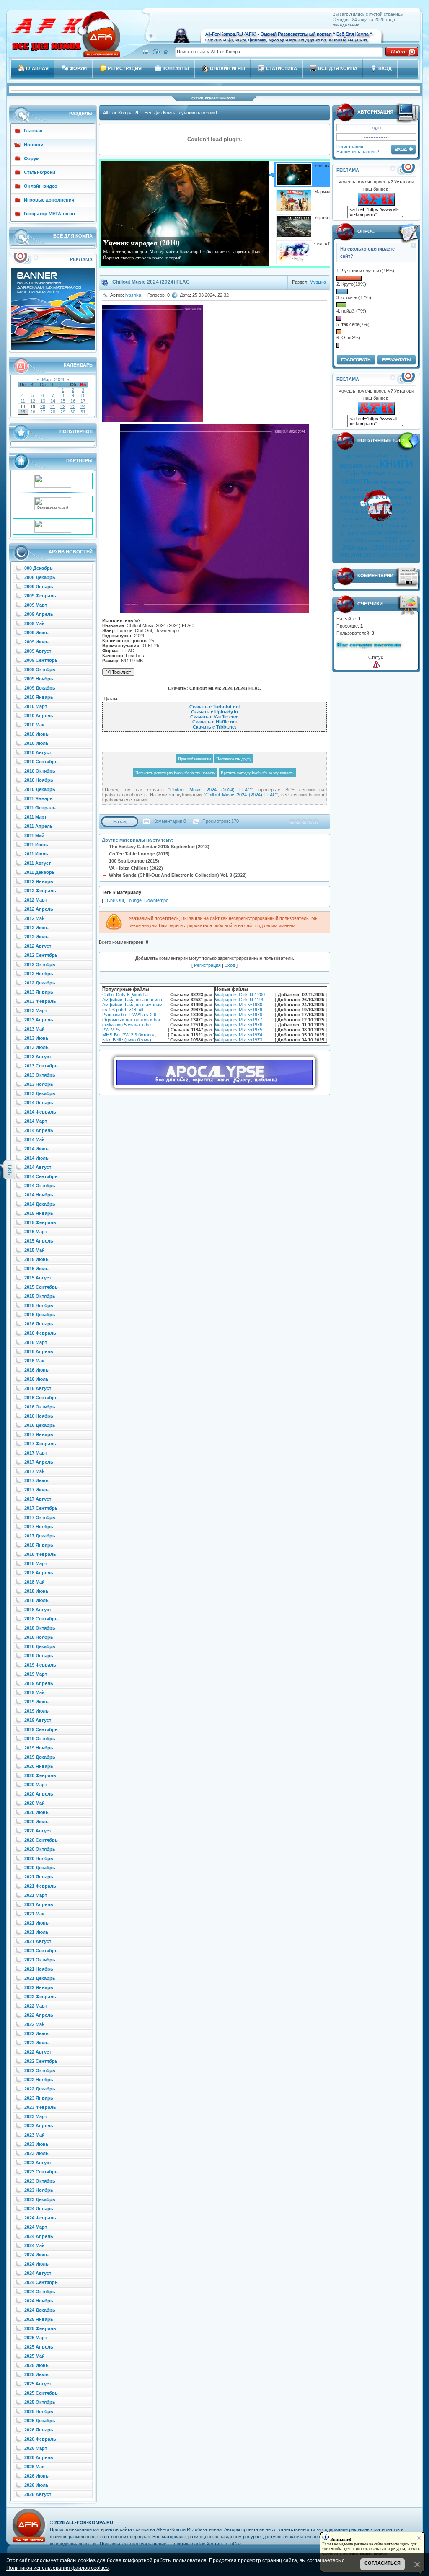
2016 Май (35, 1361)
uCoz (236, 2544)
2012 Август (38, 946)
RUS (407, 512)
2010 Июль (36, 743)
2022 (398, 555)
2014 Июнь (36, 1149)
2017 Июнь (36, 1480)
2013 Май (35, 1029)
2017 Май (35, 1471)
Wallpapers (393, 504)
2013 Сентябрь (41, 1066)
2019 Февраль (40, 1665)
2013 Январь (39, 992)
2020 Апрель (39, 1794)
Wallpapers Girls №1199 (240, 1000)
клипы (371, 466)
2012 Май (35, 918)
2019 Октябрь (40, 1739)
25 (23, 412)
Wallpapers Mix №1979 (239, 1010)
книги (396, 463)
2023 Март (36, 2116)
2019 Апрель (39, 1683)
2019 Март (36, 1674)
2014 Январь (39, 1103)
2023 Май (35, 2135)
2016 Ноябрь (39, 1416)
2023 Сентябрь (41, 2172)
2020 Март (36, 1785)
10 (83, 395)
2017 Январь (39, 1434)
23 (73, 406)
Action (354, 490)
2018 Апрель (39, 1573)
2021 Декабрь (40, 1978)
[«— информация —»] (376, 665)
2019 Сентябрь (41, 1729)
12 (33, 401)
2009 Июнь (36, 633)
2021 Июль (36, 1932)
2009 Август (38, 651)
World (395, 512)
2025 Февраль (40, 2328)
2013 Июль (36, 1047)
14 (53, 401)
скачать (356, 481)
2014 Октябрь (40, 1186)
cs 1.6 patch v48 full (123, 1010)
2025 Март (36, 2338)
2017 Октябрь (40, 1517)
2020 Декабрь (40, 1868)
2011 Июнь (36, 845)
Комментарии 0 (170, 821)
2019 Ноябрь (39, 1748)
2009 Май (35, 623)
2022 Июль (36, 2043)
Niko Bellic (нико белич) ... (129, 1040)
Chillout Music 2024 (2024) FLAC (211, 790)
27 (43, 412)
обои (347, 512)
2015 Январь (39, 1213)
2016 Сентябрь (41, 1398)
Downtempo (156, 900)
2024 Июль (36, 2264)
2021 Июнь (36, 1923)
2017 (405, 548)
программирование (360, 497)
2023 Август (38, 2163)
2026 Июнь (36, 2476)
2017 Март (36, 1453)
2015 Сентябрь (41, 1287)
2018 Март (36, 1563)
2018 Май (35, 1582)
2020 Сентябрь (41, 1840)
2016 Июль (36, 1379)
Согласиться (382, 2563)
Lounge (134, 900)
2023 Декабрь (40, 2199)
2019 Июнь (36, 1702)
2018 (344, 556)
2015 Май (35, 1250)
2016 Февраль (40, 1333)
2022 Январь (39, 1987)
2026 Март (36, 2448)
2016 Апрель (39, 1351)
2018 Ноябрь (39, 1637)
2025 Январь (39, 2319)
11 (23, 401)
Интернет (397, 474)
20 (43, 406)
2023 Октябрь (40, 2181)
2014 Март (36, 1121)
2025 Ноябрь (39, 2411)
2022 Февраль (40, 1997)
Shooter (369, 519)
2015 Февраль (40, 1222)
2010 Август (38, 752)
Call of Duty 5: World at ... (128, 995)
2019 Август (38, 1720)
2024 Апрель (39, 2236)
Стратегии (354, 533)
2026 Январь (39, 2430)
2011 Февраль (40, 808)
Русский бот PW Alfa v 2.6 (129, 1015)
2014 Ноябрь (39, 1195)
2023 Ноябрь (39, 2190)
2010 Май (35, 725)
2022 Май (35, 2024)
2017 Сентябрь (41, 1508)
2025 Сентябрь (41, 2393)
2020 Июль (36, 1822)
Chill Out (115, 900)
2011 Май (34, 835)
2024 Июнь (36, 2255)
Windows (373, 473)
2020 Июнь (36, 1812)
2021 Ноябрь (39, 1969)
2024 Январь (39, 2209)
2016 (392, 548)
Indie (358, 540)
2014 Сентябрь (41, 1176)
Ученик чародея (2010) (141, 243)
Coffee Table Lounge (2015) (139, 854)
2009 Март (36, 605)
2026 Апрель (39, 2457)
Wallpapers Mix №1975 (239, 1030)
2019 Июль (36, 1711)
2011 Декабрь (40, 872)
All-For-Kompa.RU (89, 2522)
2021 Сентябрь (41, 1951)
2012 (346, 504)
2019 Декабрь (40, 1757)
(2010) (381, 512)
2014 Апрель (39, 1130)
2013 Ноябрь (39, 1084)
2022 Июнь (36, 2033)
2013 (392, 540)
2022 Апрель (39, 2015)
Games (363, 548)
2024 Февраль (40, 2218)
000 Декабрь (39, 568)
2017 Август (38, 1499)
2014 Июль (36, 1158)
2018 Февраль (40, 1554)
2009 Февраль (40, 596)
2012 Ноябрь (39, 974)
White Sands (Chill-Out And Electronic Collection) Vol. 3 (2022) (178, 875)
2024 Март (36, 2227)
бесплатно (383, 482)
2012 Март (36, 900)
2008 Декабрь (40, 577)
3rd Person (388, 526)
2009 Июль (36, 642)
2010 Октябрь (40, 771)
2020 (370, 556)
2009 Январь (39, 587)
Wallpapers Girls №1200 (240, 995)
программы (366, 504)
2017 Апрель (39, 1462)
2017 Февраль (40, 1444)
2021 (384, 555)
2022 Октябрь (40, 2070)
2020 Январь (39, 1766)
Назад (120, 822)
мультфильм (372, 456)
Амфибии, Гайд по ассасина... (134, 1000)
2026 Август (38, 2494)
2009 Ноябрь (39, 679)
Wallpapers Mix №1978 (239, 1015)
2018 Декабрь (40, 1646)
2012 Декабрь (40, 983)
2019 (357, 556)
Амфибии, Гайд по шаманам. (133, 1005)
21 (53, 406)
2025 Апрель (39, 2347)
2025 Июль (36, 2374)
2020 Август (38, 1831)
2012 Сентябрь (41, 955)
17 (83, 401)
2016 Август (38, 1388)
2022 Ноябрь (39, 2080)
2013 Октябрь (40, 1075)
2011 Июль (36, 854)
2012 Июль (36, 937)
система (371, 490)
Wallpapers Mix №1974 (239, 1035)
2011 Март (35, 817)
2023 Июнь (36, 2144)
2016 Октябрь (40, 1407)
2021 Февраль (40, 1886)
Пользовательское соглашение (133, 2544)
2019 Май (35, 1692)
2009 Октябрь (40, 669)
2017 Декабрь (40, 1536)
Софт (353, 474)
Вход (230, 965)
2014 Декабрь (40, 1204)
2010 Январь (39, 697)
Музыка (318, 282)
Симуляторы (397, 497)
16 (73, 401)
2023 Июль (36, 2153)
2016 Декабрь (40, 1425)
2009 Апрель (39, 614)
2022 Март (36, 2006)
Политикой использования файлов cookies (57, 2568)
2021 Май (35, 1914)
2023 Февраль (40, 2107)
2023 (410, 556)
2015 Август (38, 1278)
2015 (379, 548)
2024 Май (35, 2245)
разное (407, 540)
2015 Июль (36, 1269)
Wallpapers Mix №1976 (239, 1025)
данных (351, 519)
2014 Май (35, 1139)
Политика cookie (188, 2544)
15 (63, 401)
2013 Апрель (39, 1020)
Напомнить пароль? (358, 152)
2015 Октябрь (40, 1296)
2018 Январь (39, 1545)
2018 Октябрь (40, 1628)
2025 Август (38, 2384)
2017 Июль (36, 1490)
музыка (351, 466)
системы (374, 540)
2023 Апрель (39, 2126)
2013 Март (36, 1010)
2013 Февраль (40, 1001)
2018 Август (38, 1610)
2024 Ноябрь (39, 2301)
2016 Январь (39, 1324)
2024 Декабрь (40, 2310)
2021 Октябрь (40, 1960)
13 (43, 401)
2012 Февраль (40, 891)
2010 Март (36, 706)
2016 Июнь (36, 1370)
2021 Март (36, 1895)
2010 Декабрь (40, 789)
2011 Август (37, 863)
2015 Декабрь (40, 1315)
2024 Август (38, 2273)
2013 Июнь (36, 1038)
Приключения (359, 526)
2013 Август (38, 1057)
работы (403, 482)
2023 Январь (39, 2098)
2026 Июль (36, 2485)
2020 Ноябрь (39, 1858)
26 (33, 412)
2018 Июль (36, 1600)
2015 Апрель (39, 1241)
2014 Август (38, 1167)
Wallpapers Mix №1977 (239, 1020)
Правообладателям (194, 759)
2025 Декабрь (40, 2421)
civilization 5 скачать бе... (128, 1025)
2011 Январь (39, 798)
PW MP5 (111, 1030)
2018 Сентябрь (41, 1619)
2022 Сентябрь (41, 2061)
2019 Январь (39, 1656)
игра (405, 526)
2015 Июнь (36, 1259)
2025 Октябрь (40, 2402)
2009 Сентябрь (41, 660)
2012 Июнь (36, 928)
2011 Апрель (39, 826)
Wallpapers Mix (393, 519)
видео (349, 456)
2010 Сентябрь (41, 762)
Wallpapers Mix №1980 (239, 1005)
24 (83, 406)
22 (63, 406)
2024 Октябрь (40, 2292)
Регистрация (350, 147)
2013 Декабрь (40, 1093)
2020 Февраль (40, 1775)
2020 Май (35, 1803)
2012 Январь (39, 881)
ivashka (133, 295)
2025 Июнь (36, 2365)
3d (408, 504)
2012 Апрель (39, 909)
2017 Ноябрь (39, 1527)
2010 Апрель (39, 716)
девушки (364, 512)
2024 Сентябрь (41, 2282)
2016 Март (36, 1342)
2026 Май (35, 2467)
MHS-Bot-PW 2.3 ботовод (129, 1035)
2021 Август (38, 1941)
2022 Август (38, 2052)
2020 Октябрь (40, 1849)
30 (73, 412)
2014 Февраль (40, 1112)
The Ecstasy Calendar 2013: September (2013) (159, 847)
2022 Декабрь (40, 2089)
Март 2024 (53, 380)
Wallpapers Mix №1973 (239, 1040)
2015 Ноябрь (39, 1305)
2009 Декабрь (40, 688)
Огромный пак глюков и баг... (133, 1020)
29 (63, 412)
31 (83, 412)
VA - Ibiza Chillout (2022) (136, 868)
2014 (348, 548)
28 (53, 412)
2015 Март (36, 1232)
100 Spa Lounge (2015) (134, 861)
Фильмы (394, 489)
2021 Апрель (39, 1904)
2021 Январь (39, 1877)
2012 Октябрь (40, 964)
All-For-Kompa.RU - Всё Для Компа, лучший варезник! (160, 113)
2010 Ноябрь (39, 780)
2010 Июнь (36, 734)
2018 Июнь (36, 1591)
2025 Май (35, 2356)
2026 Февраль (40, 2439)
